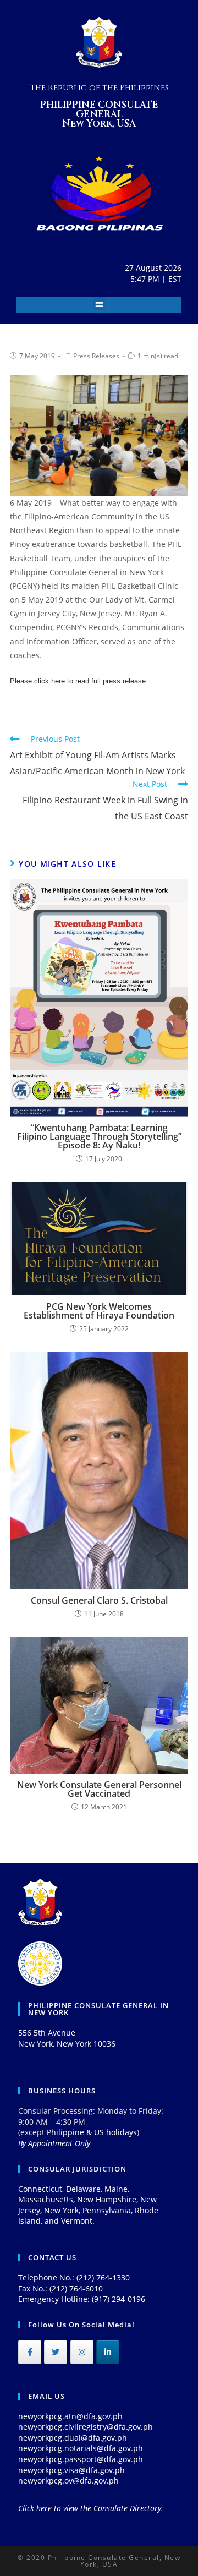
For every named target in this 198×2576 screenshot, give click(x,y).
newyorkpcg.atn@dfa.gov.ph (70, 2416)
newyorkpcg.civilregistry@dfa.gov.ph (86, 2427)
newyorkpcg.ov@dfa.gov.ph (68, 2481)
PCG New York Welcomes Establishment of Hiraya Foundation (99, 1311)
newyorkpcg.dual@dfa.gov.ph (73, 2438)
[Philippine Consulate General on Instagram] (82, 2352)
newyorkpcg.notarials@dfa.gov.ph (81, 2448)
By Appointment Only (54, 2143)
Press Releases (96, 356)
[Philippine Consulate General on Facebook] (30, 2352)
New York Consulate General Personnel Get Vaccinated (99, 1789)
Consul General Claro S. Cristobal (99, 1600)
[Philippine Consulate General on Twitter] (56, 2352)
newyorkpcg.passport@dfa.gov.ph (81, 2459)
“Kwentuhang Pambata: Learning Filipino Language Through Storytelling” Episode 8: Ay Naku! (99, 1136)
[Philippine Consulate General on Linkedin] (108, 2352)
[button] (99, 303)
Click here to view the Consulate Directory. (91, 2508)
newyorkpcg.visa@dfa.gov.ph (71, 2470)
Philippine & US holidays (92, 2132)
